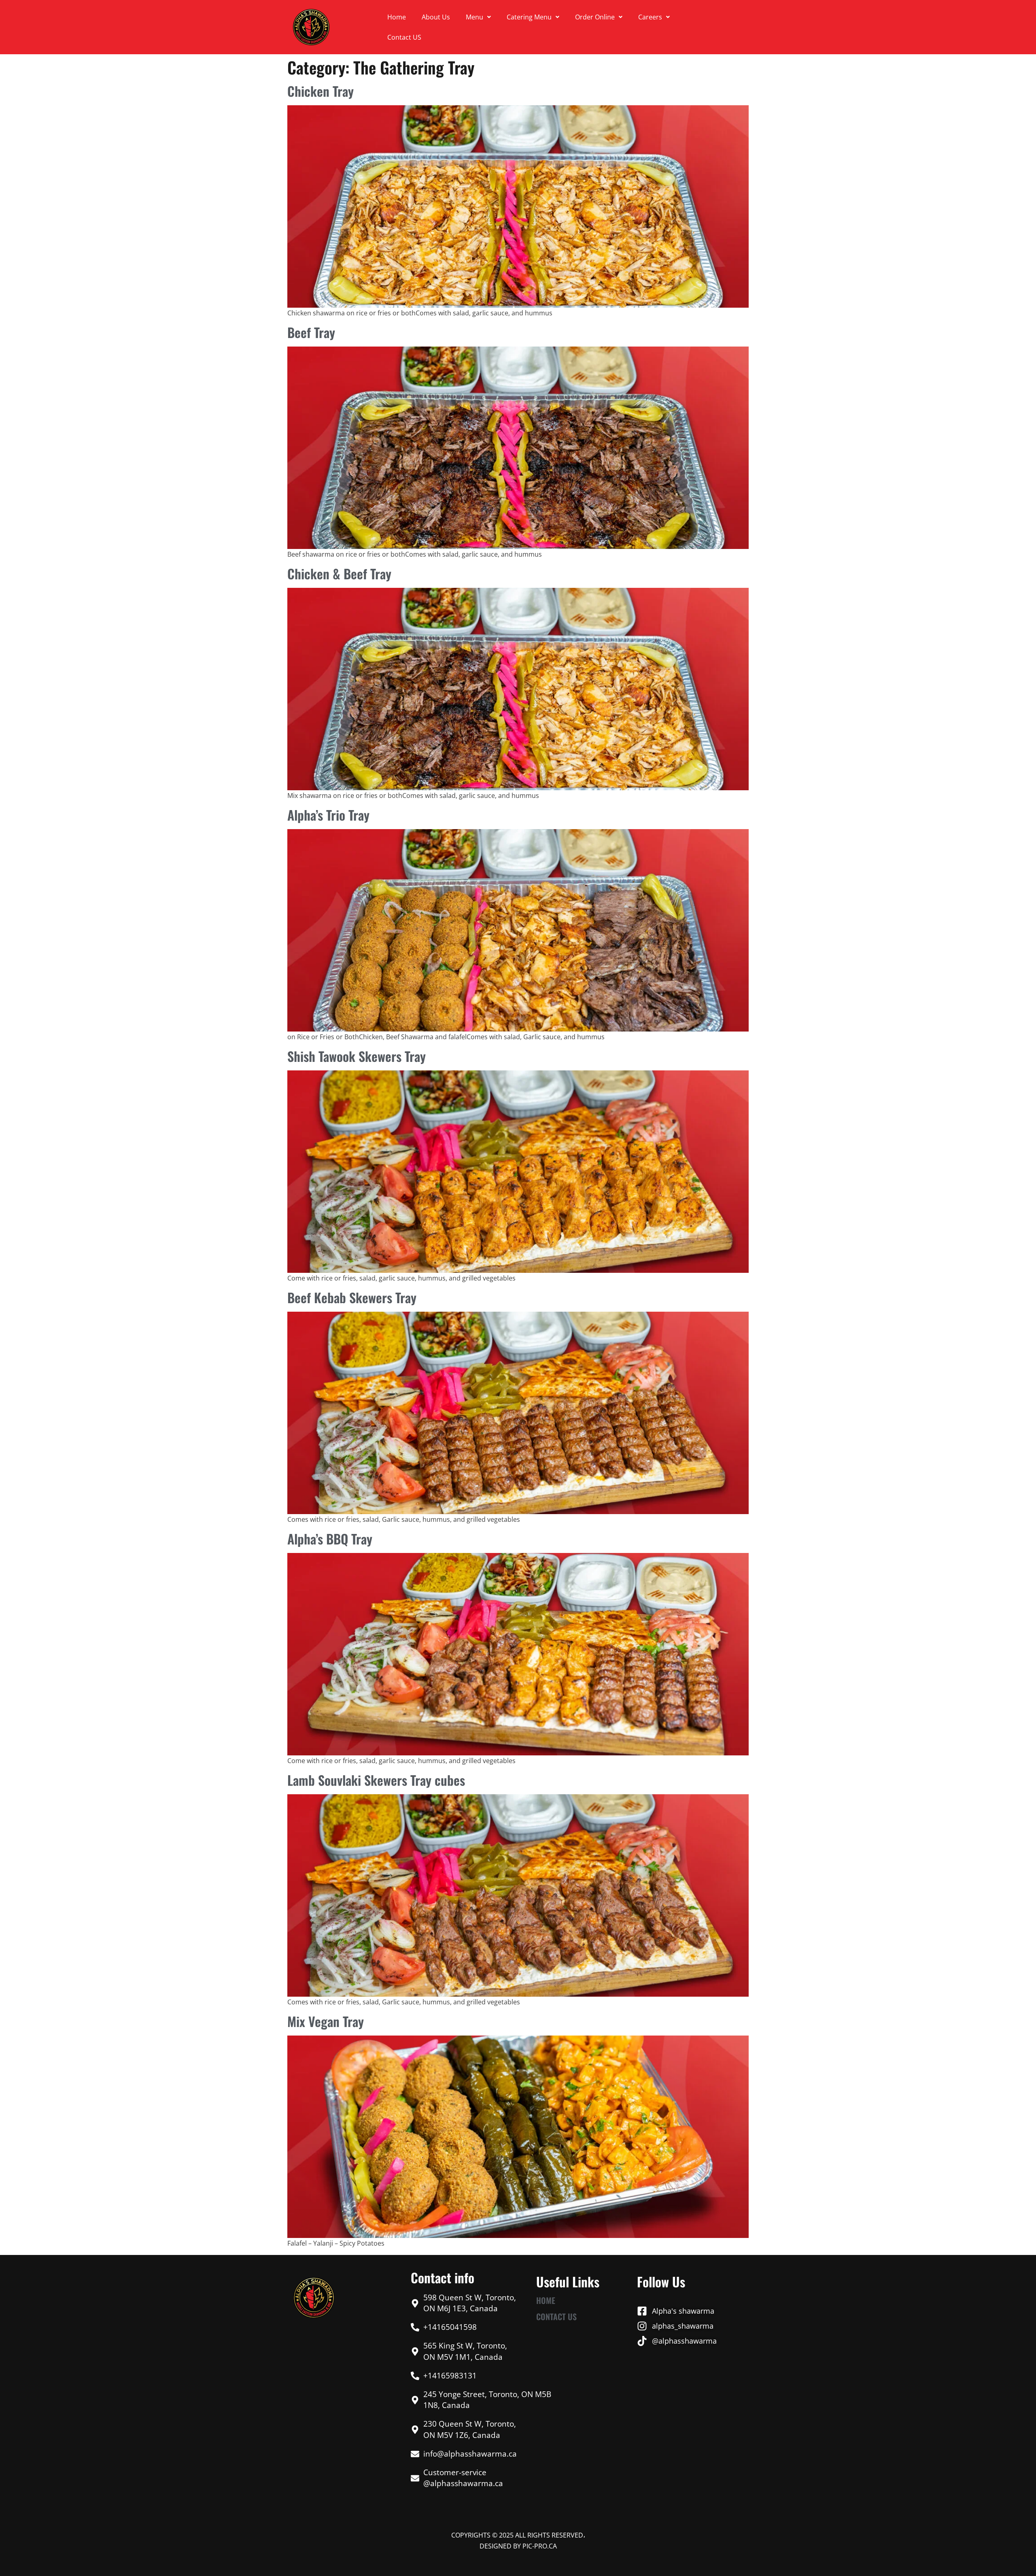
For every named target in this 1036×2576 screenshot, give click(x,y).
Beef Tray (311, 332)
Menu (474, 17)
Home (397, 17)
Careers (650, 17)
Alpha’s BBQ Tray (330, 1539)
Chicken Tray (321, 91)
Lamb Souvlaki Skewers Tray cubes (376, 1780)
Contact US (404, 37)
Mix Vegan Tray (326, 2021)
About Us (436, 17)
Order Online (595, 17)
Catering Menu (529, 17)
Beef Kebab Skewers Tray (352, 1297)
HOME (546, 2300)
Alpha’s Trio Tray (328, 815)
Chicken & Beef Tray (339, 573)
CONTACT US (556, 2316)
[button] (478, 17)
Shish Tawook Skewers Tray (357, 1056)
